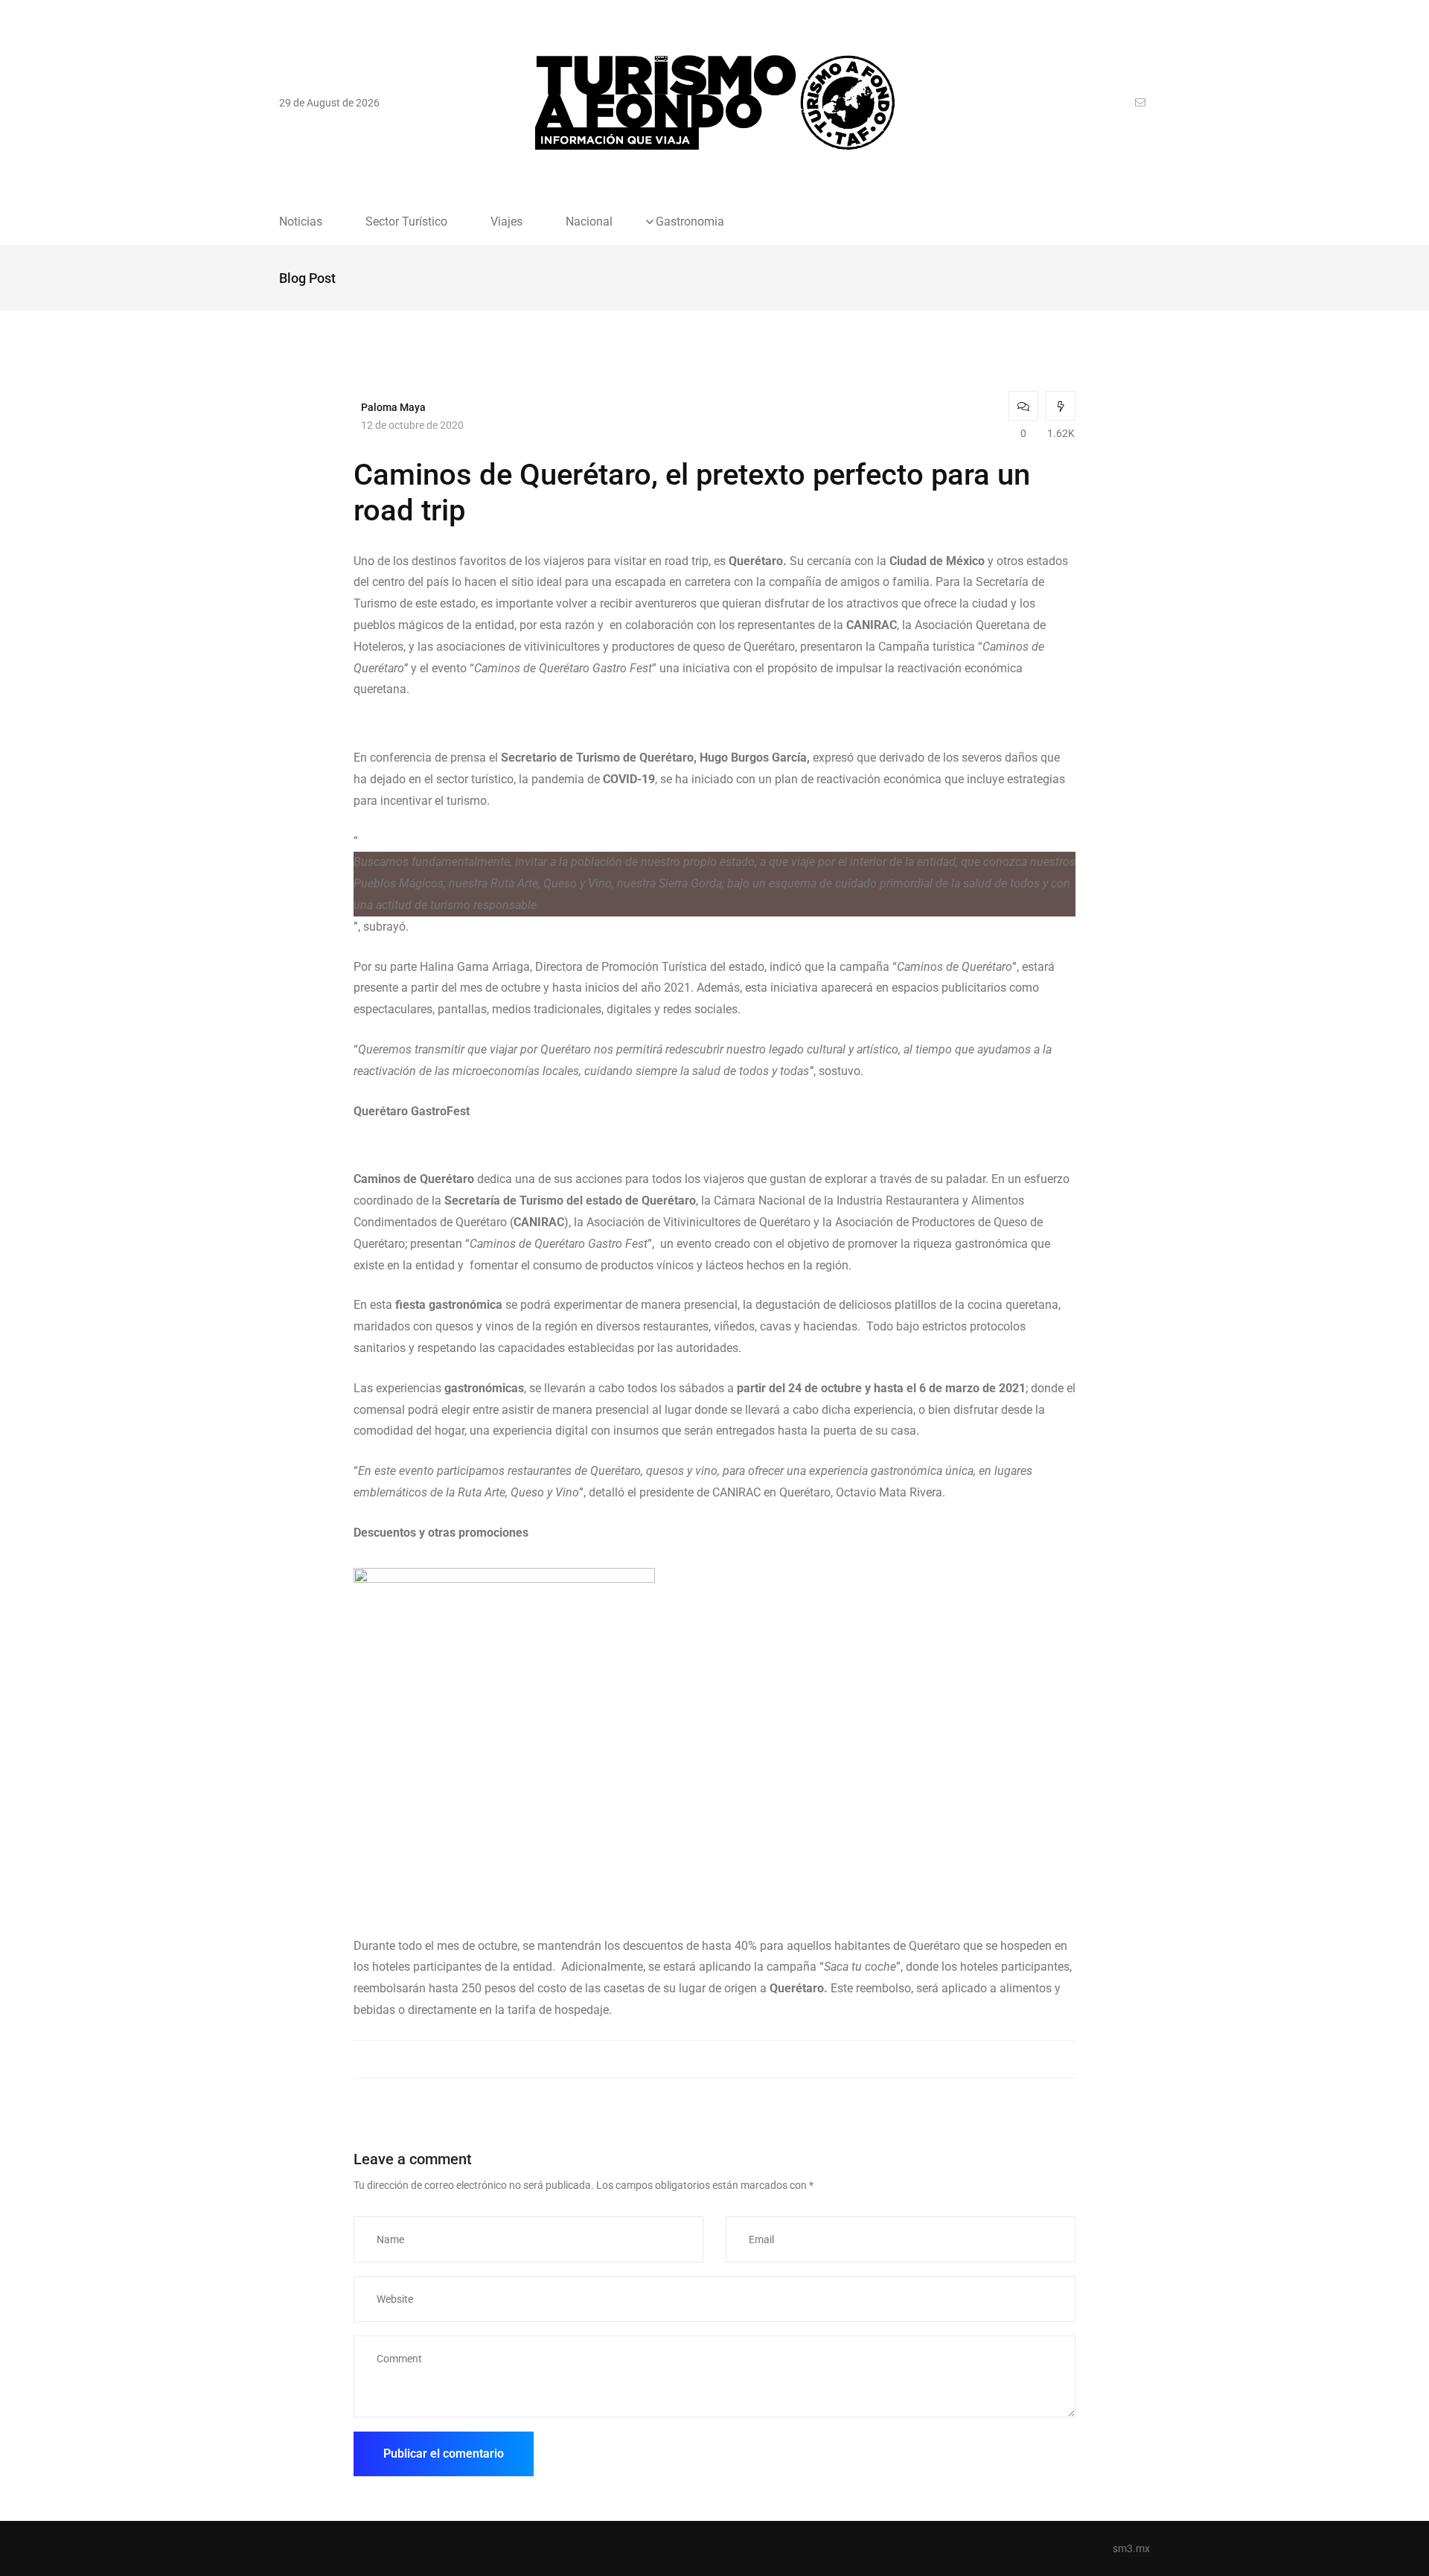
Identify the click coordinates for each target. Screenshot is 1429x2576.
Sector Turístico (406, 222)
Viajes (506, 222)
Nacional (589, 222)
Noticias (301, 222)
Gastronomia (690, 222)
